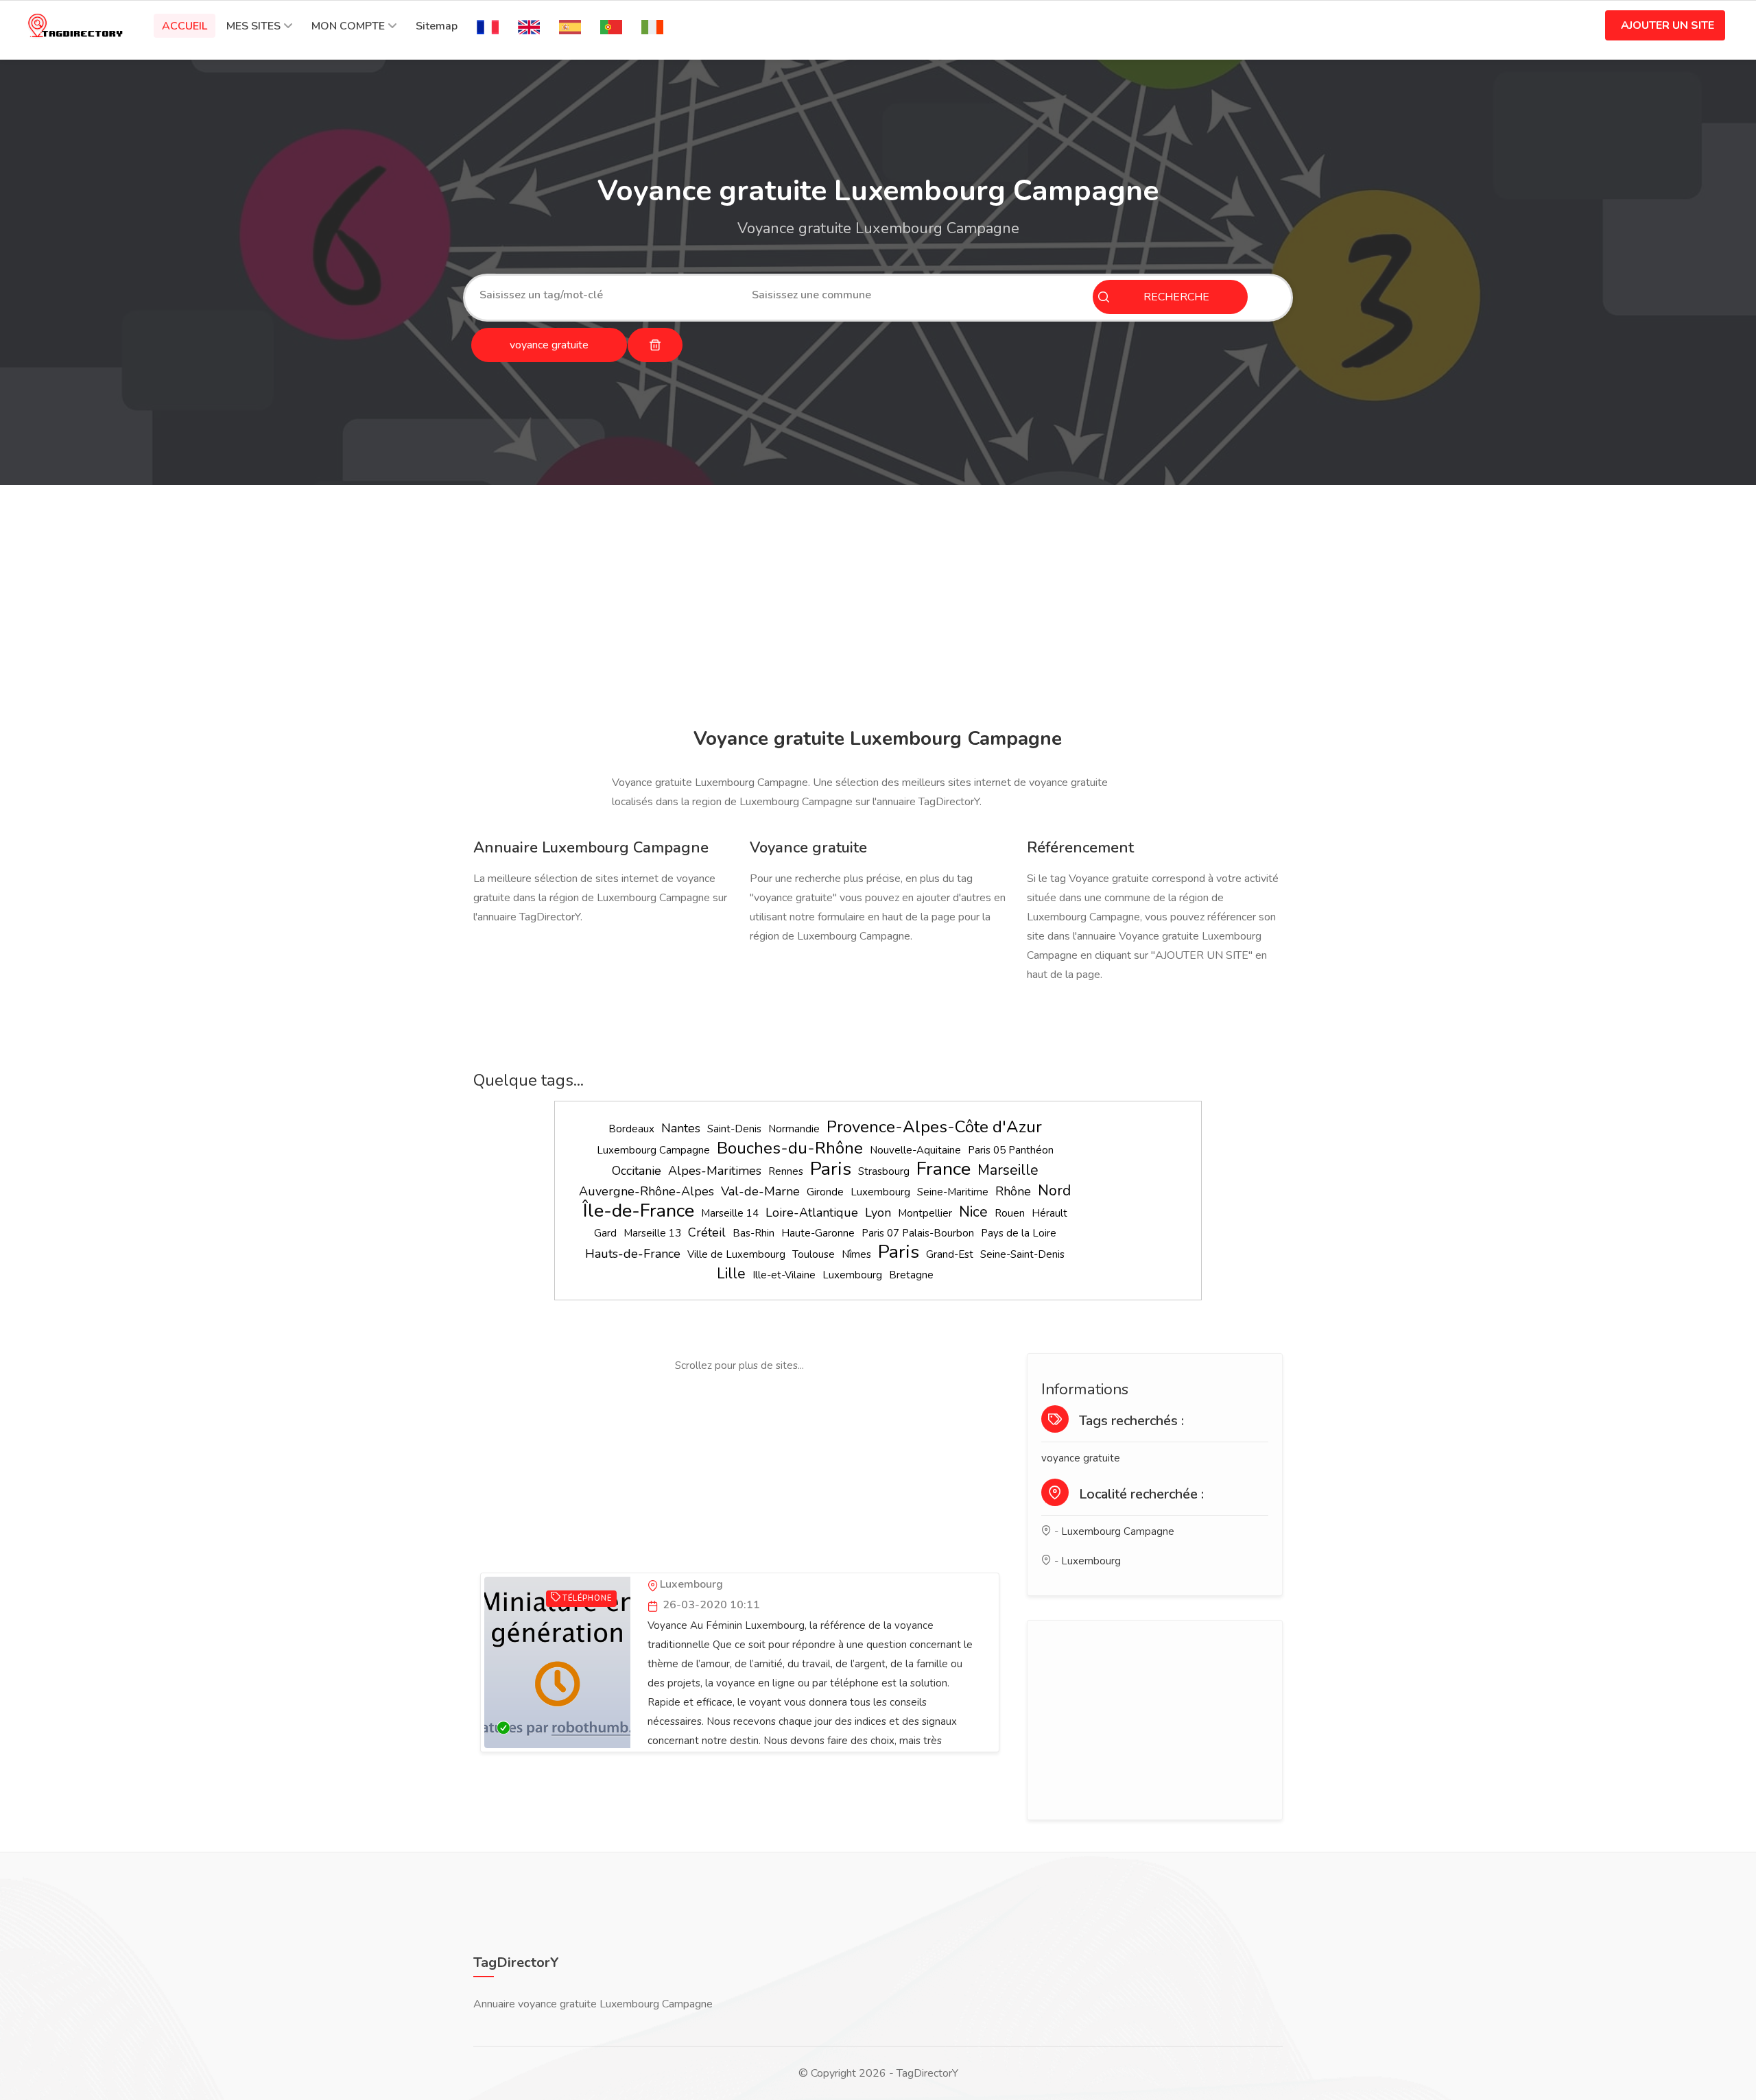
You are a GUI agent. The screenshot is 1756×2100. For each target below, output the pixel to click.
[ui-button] (655, 345)
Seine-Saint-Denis (1022, 1254)
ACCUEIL (185, 26)
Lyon (878, 1213)
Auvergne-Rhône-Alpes (646, 1191)
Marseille (1008, 1170)
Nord (1054, 1191)
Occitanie (637, 1171)
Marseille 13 (652, 1233)
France (944, 1169)
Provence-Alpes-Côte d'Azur (934, 1127)
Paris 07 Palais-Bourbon (918, 1233)
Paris (831, 1169)
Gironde (825, 1192)
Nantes (681, 1128)
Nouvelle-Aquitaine (915, 1150)
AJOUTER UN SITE (1668, 25)
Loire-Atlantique (812, 1213)
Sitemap (437, 26)
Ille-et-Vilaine (784, 1275)
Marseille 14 (730, 1213)
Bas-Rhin (754, 1233)
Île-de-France (639, 1211)
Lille (731, 1274)
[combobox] (605, 295)
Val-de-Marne (760, 1191)
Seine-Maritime (953, 1192)
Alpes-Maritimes (715, 1171)
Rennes (786, 1171)
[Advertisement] (875, 608)
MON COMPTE (348, 26)
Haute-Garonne (818, 1233)
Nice (973, 1212)
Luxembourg (880, 1192)
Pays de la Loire (1019, 1233)
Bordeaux (631, 1129)
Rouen (1010, 1213)
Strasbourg (884, 1171)
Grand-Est (950, 1254)
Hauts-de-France (633, 1254)
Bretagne (911, 1275)
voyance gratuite (1081, 1458)
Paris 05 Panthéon (1011, 1150)
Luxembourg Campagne (653, 1150)
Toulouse (814, 1254)
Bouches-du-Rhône (790, 1148)
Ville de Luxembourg (736, 1254)
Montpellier (925, 1213)
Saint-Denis (734, 1129)
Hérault (1049, 1213)
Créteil (707, 1232)
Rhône (1013, 1191)
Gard (605, 1233)
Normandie (794, 1129)
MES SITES (253, 26)
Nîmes (856, 1254)
